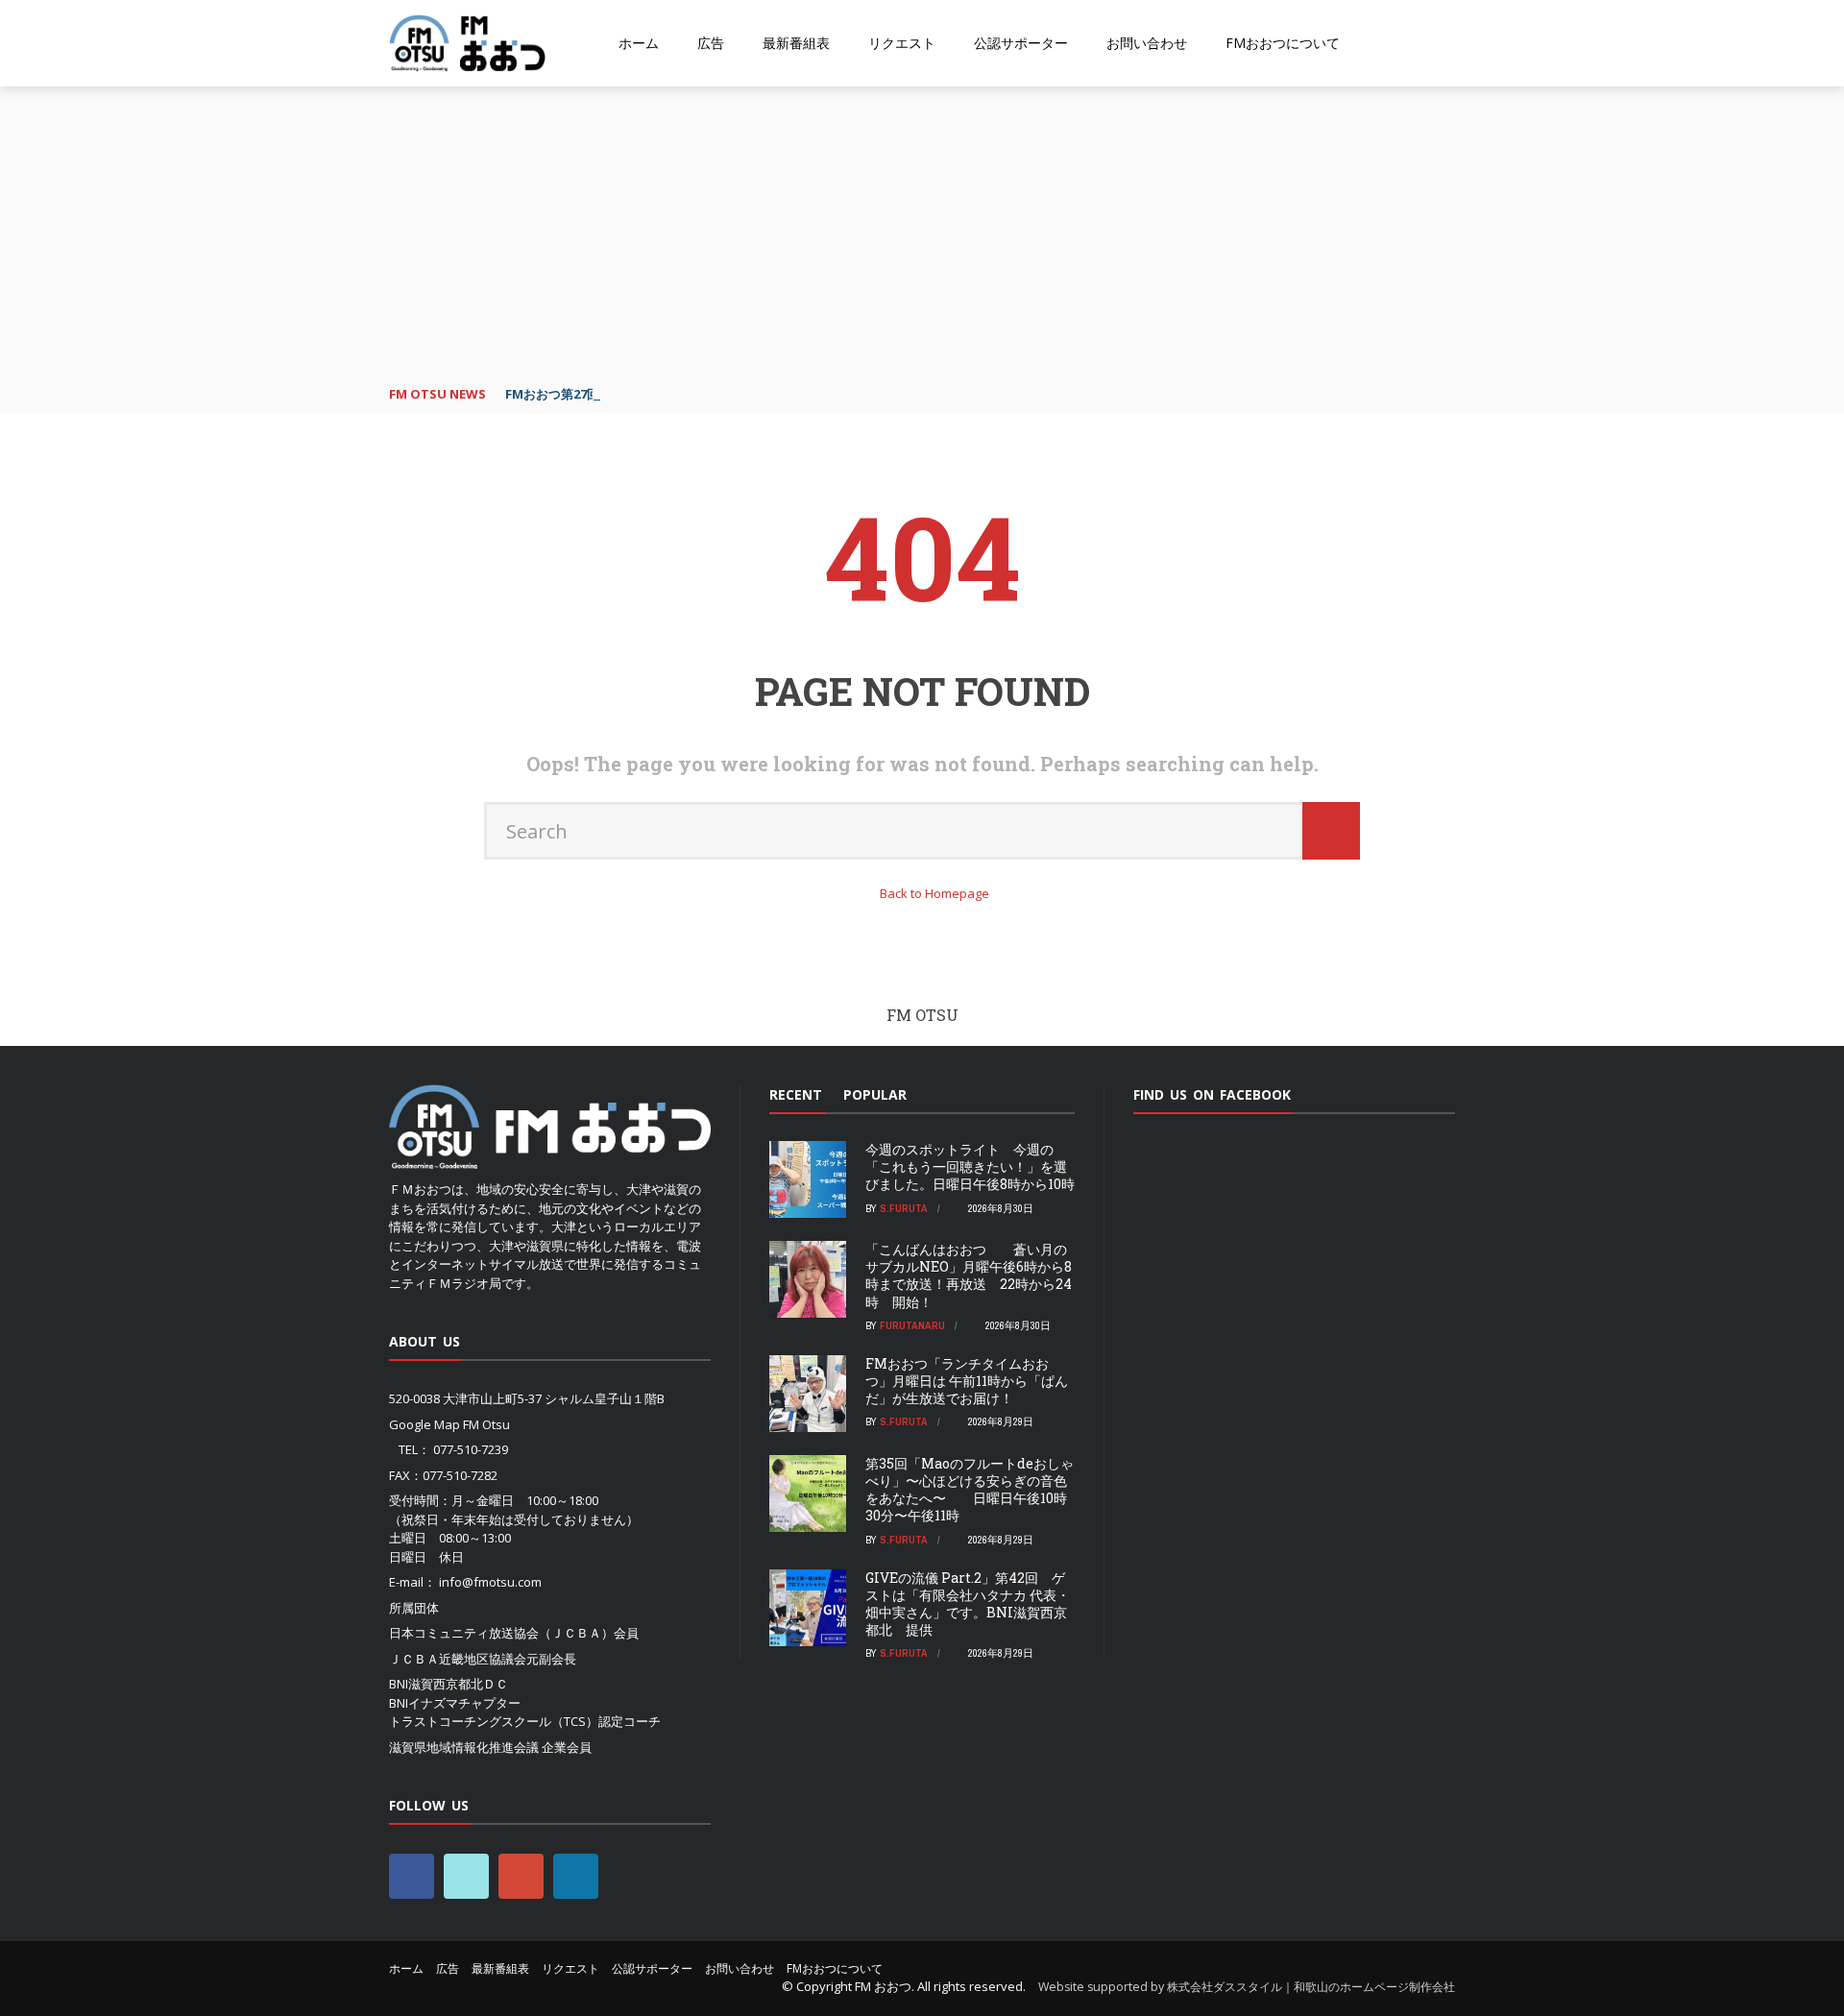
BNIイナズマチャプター (455, 1703)
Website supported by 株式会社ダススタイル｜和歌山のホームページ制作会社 (1247, 1987)
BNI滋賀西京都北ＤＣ (449, 1684)
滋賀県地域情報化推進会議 (464, 1747)
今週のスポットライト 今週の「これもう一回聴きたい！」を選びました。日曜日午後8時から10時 (970, 1166)
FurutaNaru (912, 1325)
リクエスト (902, 43)
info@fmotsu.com (490, 1582)
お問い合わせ (1147, 43)
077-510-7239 (471, 1449)
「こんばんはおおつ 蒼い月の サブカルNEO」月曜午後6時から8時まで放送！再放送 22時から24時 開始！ (969, 1275)
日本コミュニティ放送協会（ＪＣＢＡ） (501, 1633)
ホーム (639, 43)
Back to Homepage (934, 893)
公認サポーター (1021, 43)
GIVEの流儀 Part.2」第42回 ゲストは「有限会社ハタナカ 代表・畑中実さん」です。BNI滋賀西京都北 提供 (968, 1604)
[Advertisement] (922, 231)
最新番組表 (796, 43)
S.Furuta (904, 1208)
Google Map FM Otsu (449, 1424)
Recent (796, 1094)
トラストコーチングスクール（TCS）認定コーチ (525, 1721)
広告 (711, 43)
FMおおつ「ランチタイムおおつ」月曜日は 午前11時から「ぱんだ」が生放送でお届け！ (967, 1381)
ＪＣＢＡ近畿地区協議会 (458, 1659)
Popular (875, 1094)
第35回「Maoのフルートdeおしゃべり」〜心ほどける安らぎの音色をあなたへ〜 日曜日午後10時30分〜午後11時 (970, 1490)
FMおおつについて (1283, 43)
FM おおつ (883, 1986)
